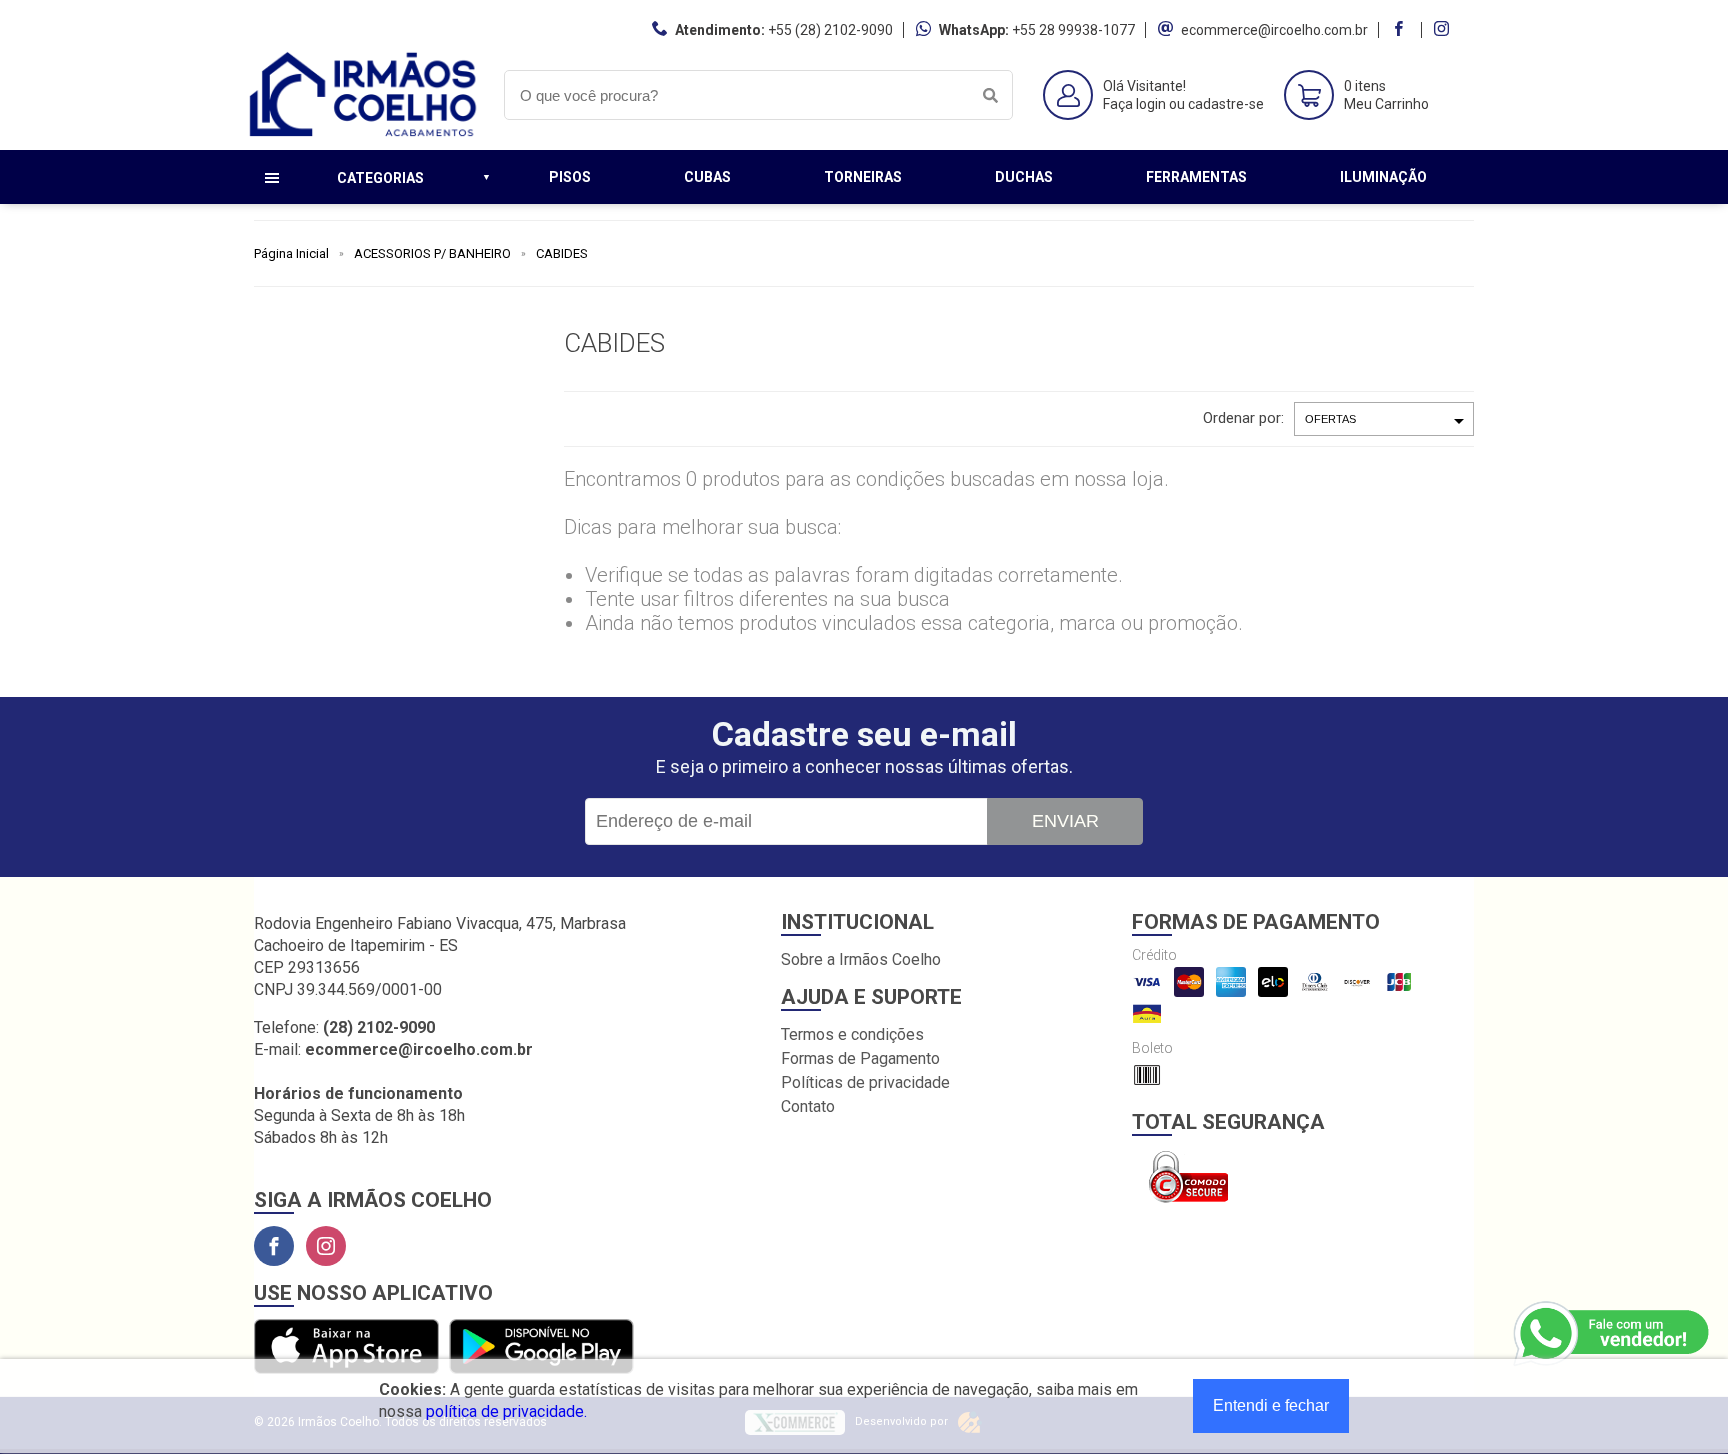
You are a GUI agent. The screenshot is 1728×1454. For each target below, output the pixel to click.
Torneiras (863, 177)
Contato (808, 1106)
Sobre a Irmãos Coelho (861, 959)
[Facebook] (274, 1246)
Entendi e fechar (1271, 1405)
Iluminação (1383, 177)
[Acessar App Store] (346, 1347)
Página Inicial (291, 253)
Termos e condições (852, 1034)
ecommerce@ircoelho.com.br (1274, 30)
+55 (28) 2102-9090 (830, 30)
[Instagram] (326, 1246)
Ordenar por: (1243, 418)
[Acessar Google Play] (541, 1347)
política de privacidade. (506, 1411)
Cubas (707, 177)
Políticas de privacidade (865, 1082)
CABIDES (562, 253)
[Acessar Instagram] (1444, 30)
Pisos (570, 177)
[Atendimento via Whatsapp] (1613, 1334)
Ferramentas (1196, 177)
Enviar (1065, 821)
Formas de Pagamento (860, 1058)
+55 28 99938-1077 (1073, 30)
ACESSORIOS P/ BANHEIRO (432, 253)
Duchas (1024, 177)
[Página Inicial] (364, 134)
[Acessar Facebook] (1401, 30)
